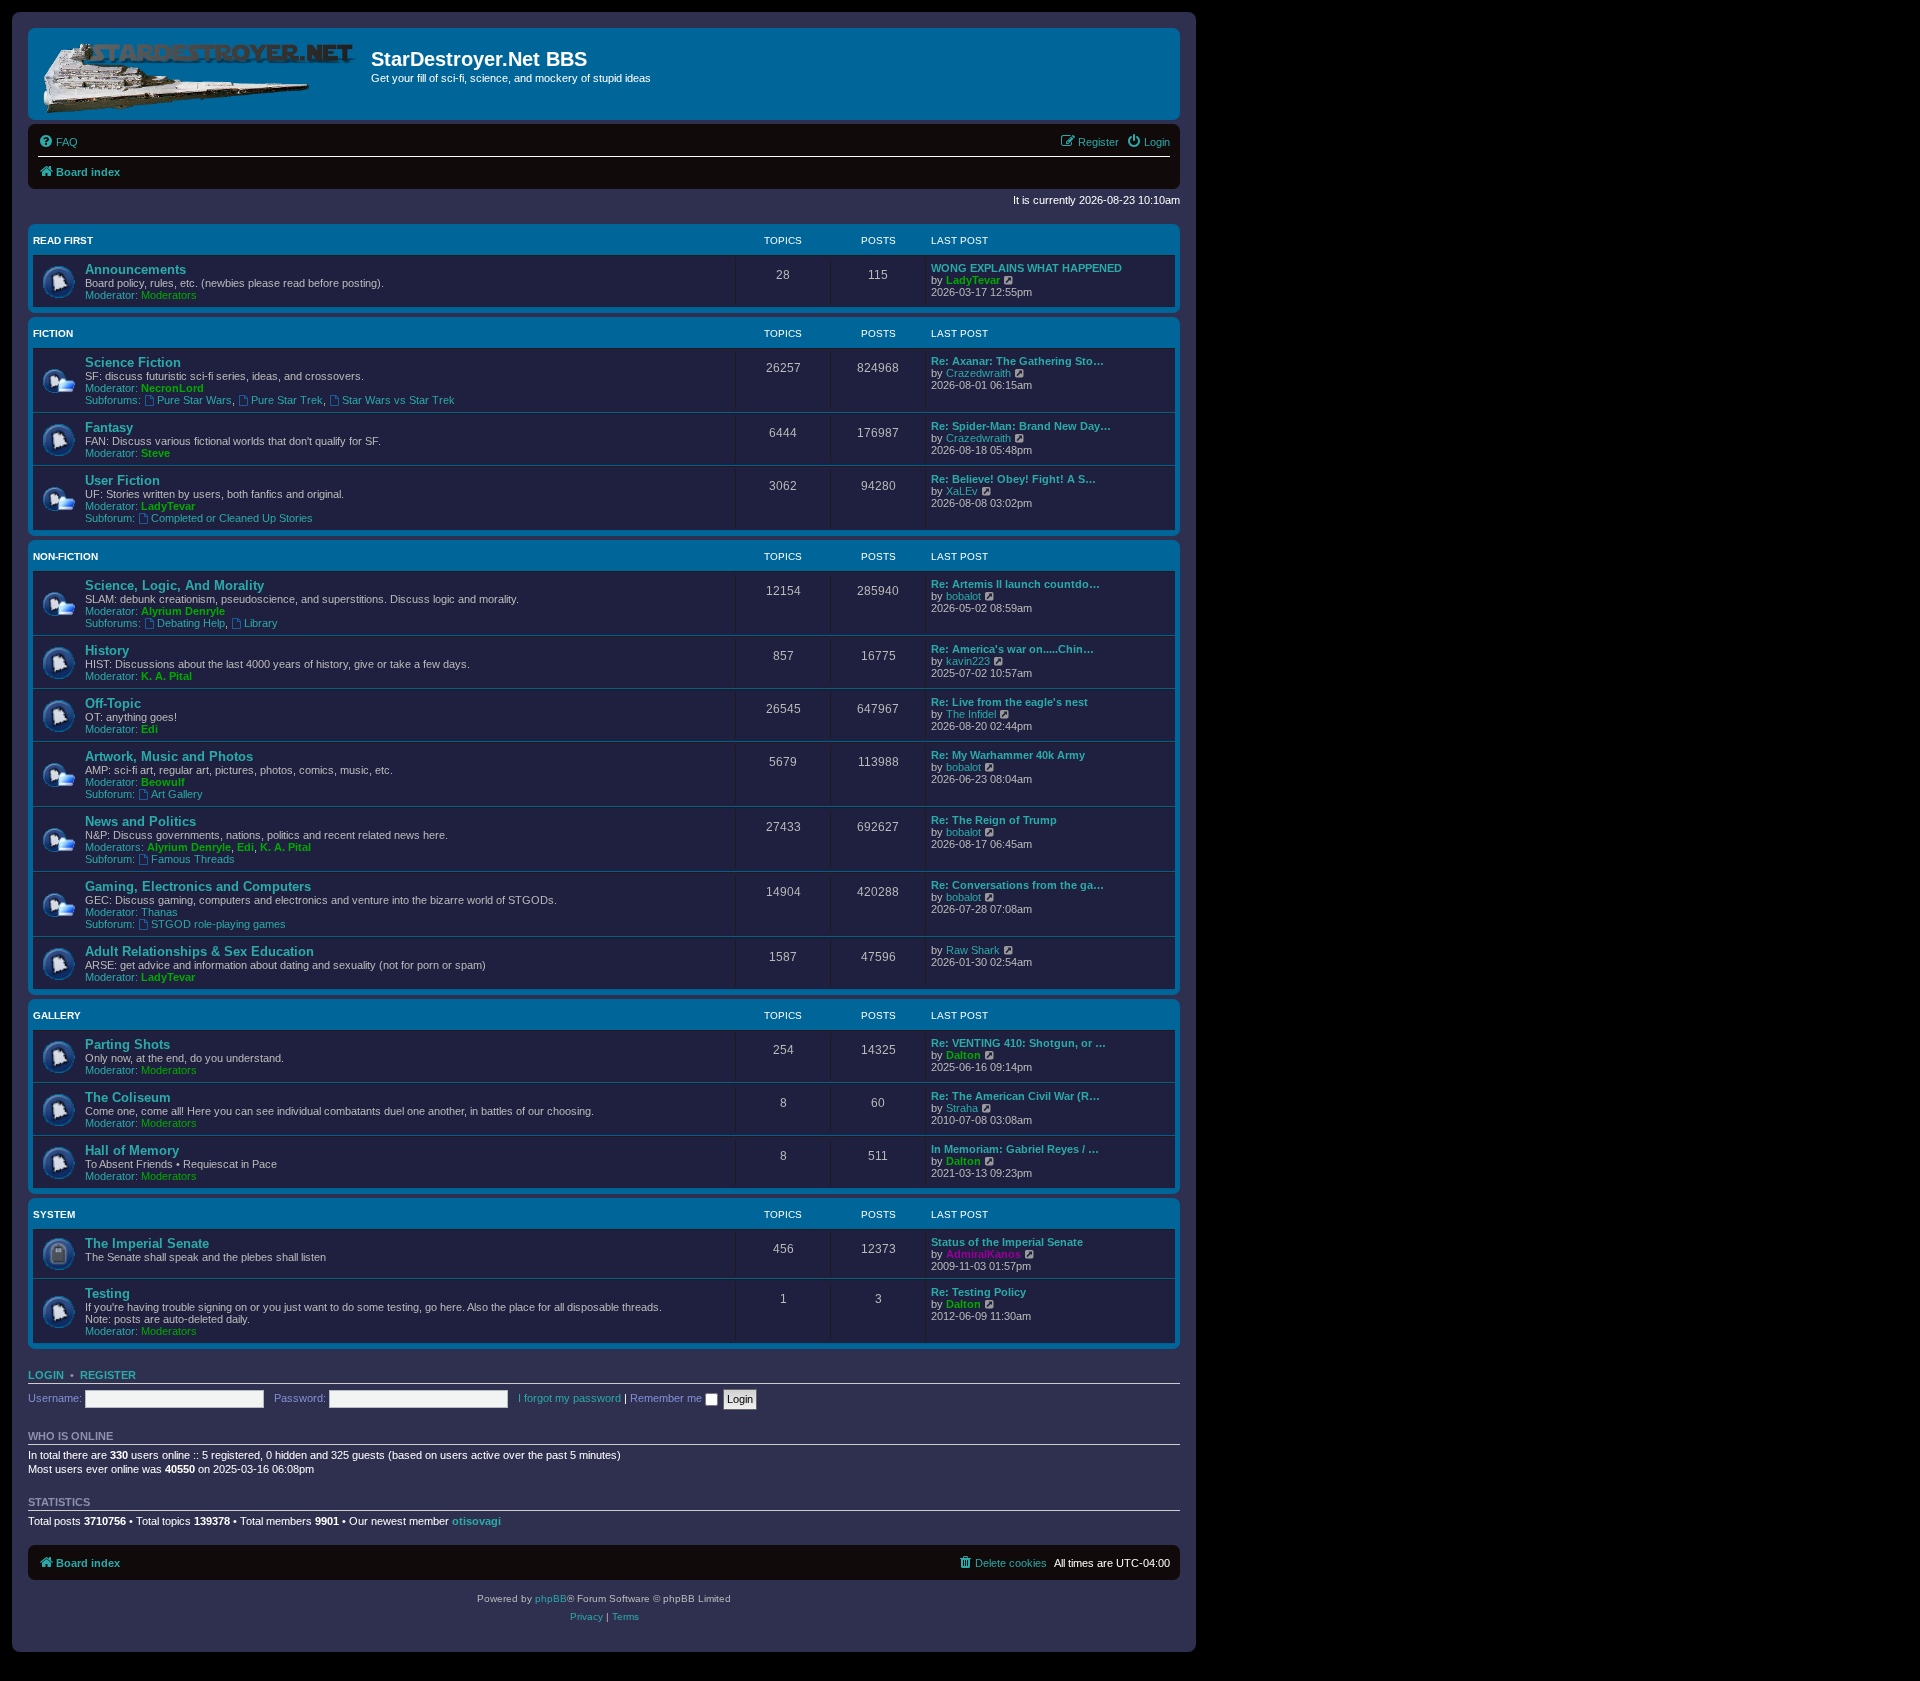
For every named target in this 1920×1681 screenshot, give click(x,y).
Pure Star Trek (287, 400)
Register (108, 1375)
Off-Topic (113, 703)
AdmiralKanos (983, 1254)
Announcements (135, 269)
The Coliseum (128, 1097)
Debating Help (191, 623)
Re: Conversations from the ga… (1017, 885)
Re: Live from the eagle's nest (1009, 702)
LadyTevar (973, 280)
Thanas (159, 912)
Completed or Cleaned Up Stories (232, 518)
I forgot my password (569, 1398)
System (54, 1214)
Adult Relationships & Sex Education (199, 951)
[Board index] (202, 74)
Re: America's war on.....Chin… (1012, 649)
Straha (962, 1108)
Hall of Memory (132, 1150)
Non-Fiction (65, 556)
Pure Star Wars (194, 400)
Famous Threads (193, 859)
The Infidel (971, 714)
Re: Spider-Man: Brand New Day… (1021, 426)
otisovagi (476, 1521)
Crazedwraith (978, 373)
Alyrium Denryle (183, 611)
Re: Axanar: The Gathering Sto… (1017, 361)
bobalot (963, 596)
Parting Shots (127, 1044)
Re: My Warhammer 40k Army (1008, 755)
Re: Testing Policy (978, 1292)
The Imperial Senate (147, 1243)
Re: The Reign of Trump (994, 820)
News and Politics (140, 821)
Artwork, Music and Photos (169, 756)
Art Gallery (177, 794)
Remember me (667, 1398)
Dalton (963, 1055)
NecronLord (172, 388)
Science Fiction (133, 362)
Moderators (169, 295)
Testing (107, 1293)
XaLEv (962, 491)
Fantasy (109, 427)
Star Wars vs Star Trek (398, 400)
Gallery (57, 1015)
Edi (149, 729)
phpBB (551, 1598)
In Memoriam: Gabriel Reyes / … (1015, 1149)
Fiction (53, 333)
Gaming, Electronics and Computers (198, 886)
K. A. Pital (166, 676)
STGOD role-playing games (218, 924)
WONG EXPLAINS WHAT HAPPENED (1026, 268)
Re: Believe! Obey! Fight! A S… (1013, 479)
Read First (63, 240)
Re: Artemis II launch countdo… (1015, 584)
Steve (155, 453)
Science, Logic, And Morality (174, 585)
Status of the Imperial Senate (1007, 1242)
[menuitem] (58, 142)
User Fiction (122, 480)
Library (261, 623)
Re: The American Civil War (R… (1015, 1096)
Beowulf (163, 782)
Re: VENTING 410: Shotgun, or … (1018, 1043)
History (107, 650)
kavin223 (968, 661)
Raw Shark (973, 950)
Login (46, 1375)
